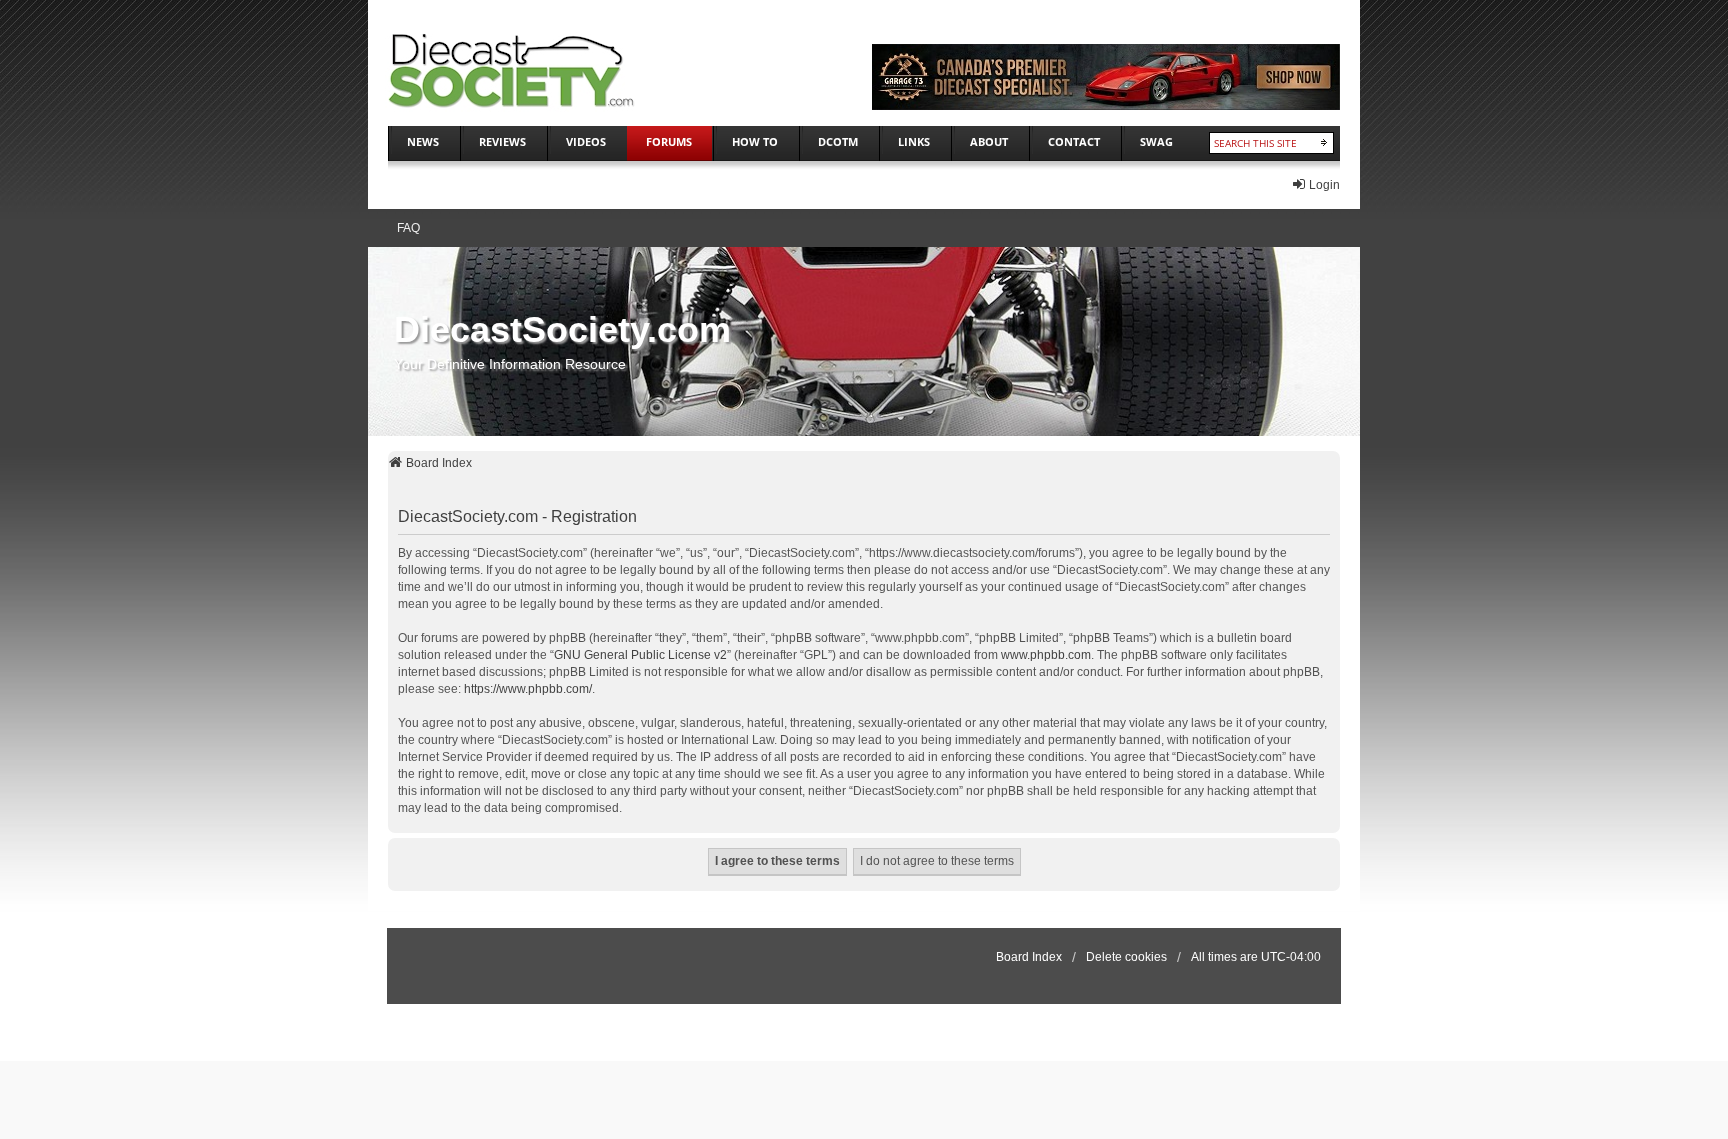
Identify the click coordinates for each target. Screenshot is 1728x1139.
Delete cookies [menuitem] (1126, 957)
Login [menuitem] (1324, 185)
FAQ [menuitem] (408, 228)
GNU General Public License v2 (640, 655)
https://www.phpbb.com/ (528, 689)
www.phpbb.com (1046, 655)
